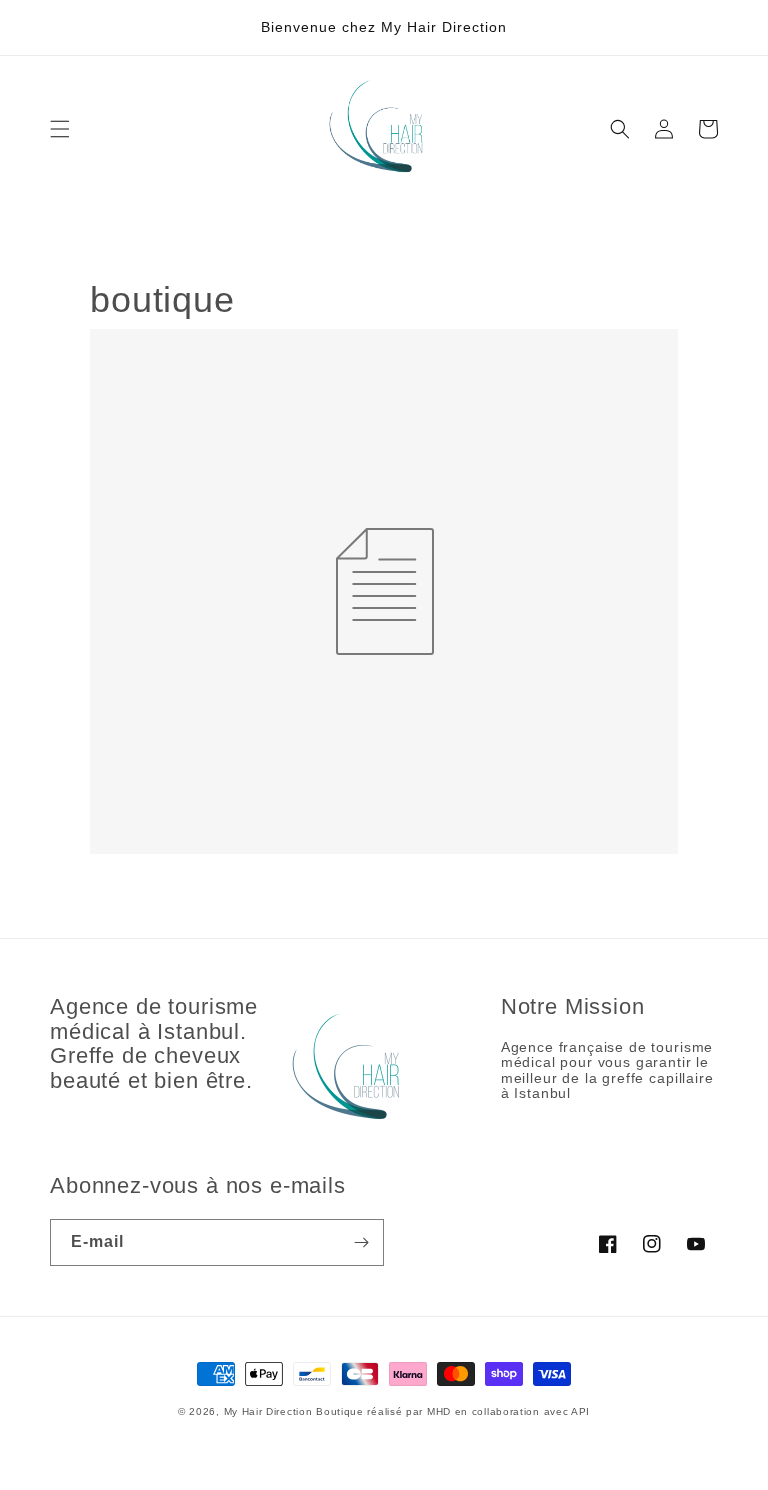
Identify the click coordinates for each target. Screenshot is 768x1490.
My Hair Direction (268, 1411)
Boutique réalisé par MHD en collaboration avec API (453, 1411)
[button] (60, 129)
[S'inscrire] (361, 1242)
